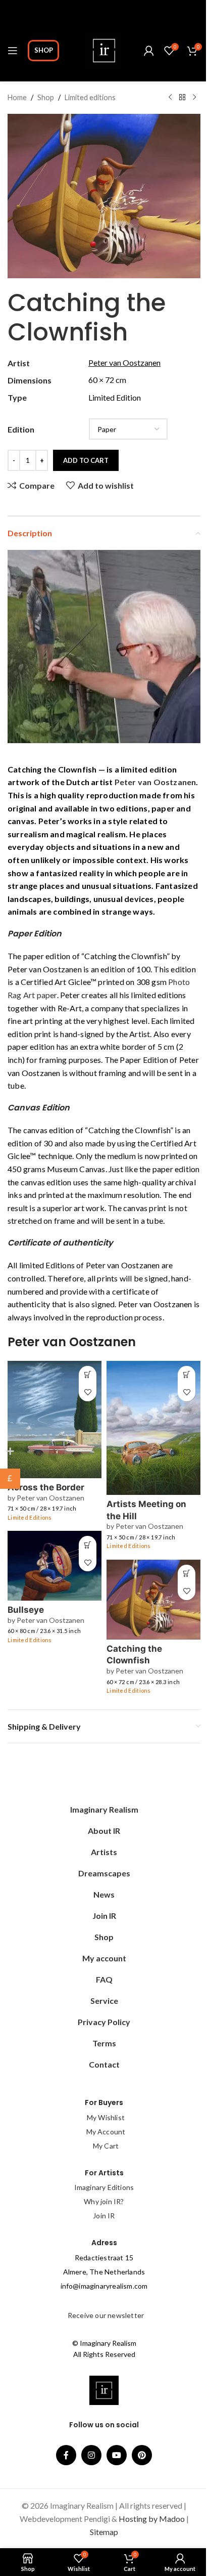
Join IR (104, 2216)
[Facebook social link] (66, 2455)
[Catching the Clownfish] (153, 1600)
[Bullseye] (55, 1566)
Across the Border (46, 1487)
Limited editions (90, 97)
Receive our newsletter (105, 2315)
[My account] (149, 51)
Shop (44, 50)
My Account (106, 2132)
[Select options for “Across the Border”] (88, 1375)
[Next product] (194, 98)
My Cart (106, 2146)
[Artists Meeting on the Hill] (153, 1428)
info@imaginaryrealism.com (104, 2286)
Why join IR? (104, 2201)
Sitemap (104, 2532)
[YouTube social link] (117, 2455)
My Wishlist (106, 2117)
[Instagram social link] (91, 2455)
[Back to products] (182, 98)
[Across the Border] (55, 1420)
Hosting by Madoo (152, 2519)
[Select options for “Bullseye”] (88, 1545)
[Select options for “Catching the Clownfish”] (187, 1574)
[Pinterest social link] (142, 2455)
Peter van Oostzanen (155, 782)
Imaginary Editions (104, 2187)
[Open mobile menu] (13, 51)
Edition (21, 429)
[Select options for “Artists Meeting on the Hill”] (187, 1375)
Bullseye (26, 1610)
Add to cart (86, 460)
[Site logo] (104, 49)
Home (17, 97)
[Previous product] (170, 98)
